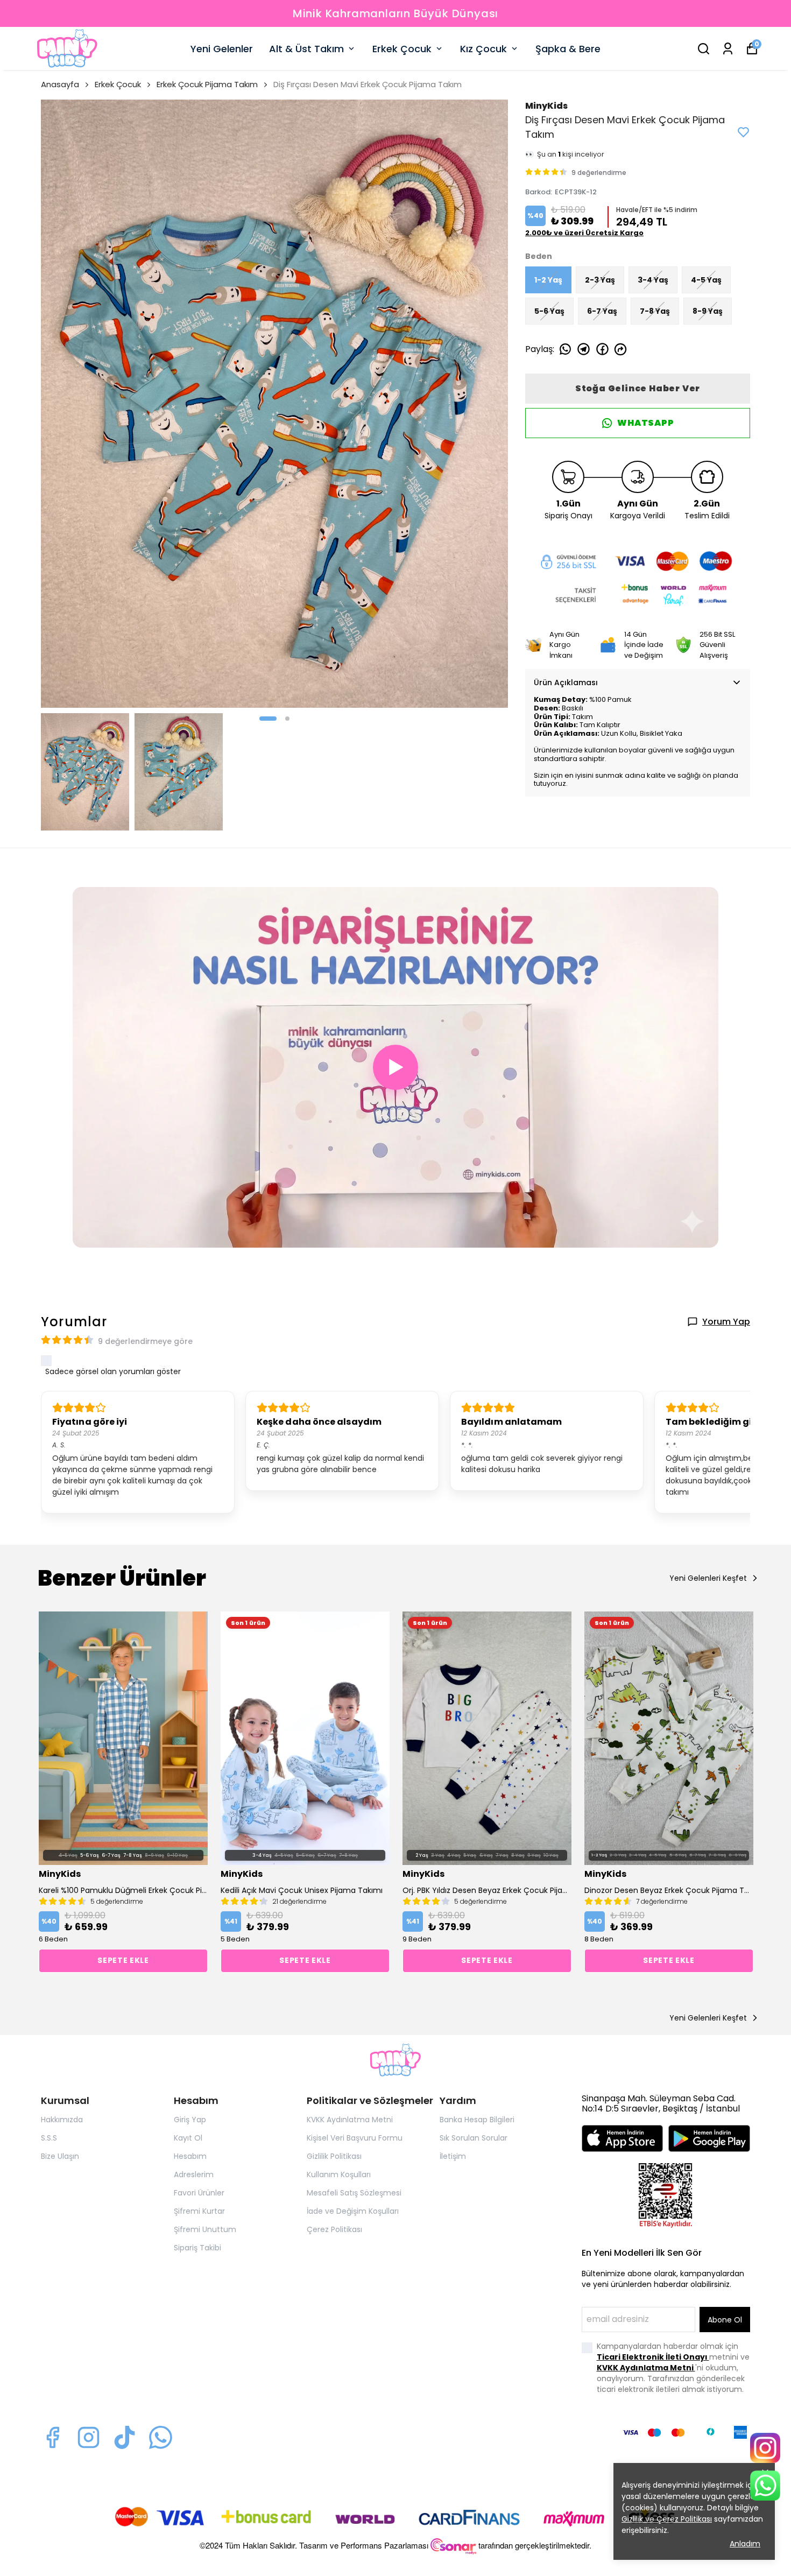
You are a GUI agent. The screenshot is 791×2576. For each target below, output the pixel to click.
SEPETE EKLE (123, 1960)
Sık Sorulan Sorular (474, 2138)
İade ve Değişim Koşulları (353, 2211)
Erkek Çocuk (402, 49)
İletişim (453, 2156)
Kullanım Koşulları (339, 2174)
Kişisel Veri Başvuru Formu (355, 2138)
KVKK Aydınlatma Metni (350, 2120)
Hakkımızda (62, 2120)
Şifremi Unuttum (205, 2229)
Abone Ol (725, 2320)
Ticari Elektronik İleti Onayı (653, 2357)
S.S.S (49, 2138)
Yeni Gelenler (222, 49)
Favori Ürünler (199, 2193)
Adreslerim (194, 2174)
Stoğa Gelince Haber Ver (638, 388)
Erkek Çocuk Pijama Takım (207, 84)
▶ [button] (396, 1067)
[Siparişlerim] (728, 49)
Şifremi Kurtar (199, 2211)
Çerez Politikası (334, 2229)
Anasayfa (60, 84)
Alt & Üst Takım (306, 49)
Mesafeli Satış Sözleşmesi (354, 2193)
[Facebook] (52, 2437)
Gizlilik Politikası (334, 2156)
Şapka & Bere (568, 49)
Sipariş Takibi (197, 2248)
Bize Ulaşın (60, 2156)
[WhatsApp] (765, 2486)
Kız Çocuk (483, 49)
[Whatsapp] (161, 2437)
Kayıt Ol (188, 2138)
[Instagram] (89, 2437)
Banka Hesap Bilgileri (477, 2120)
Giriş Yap (190, 2120)
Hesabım (190, 2156)
